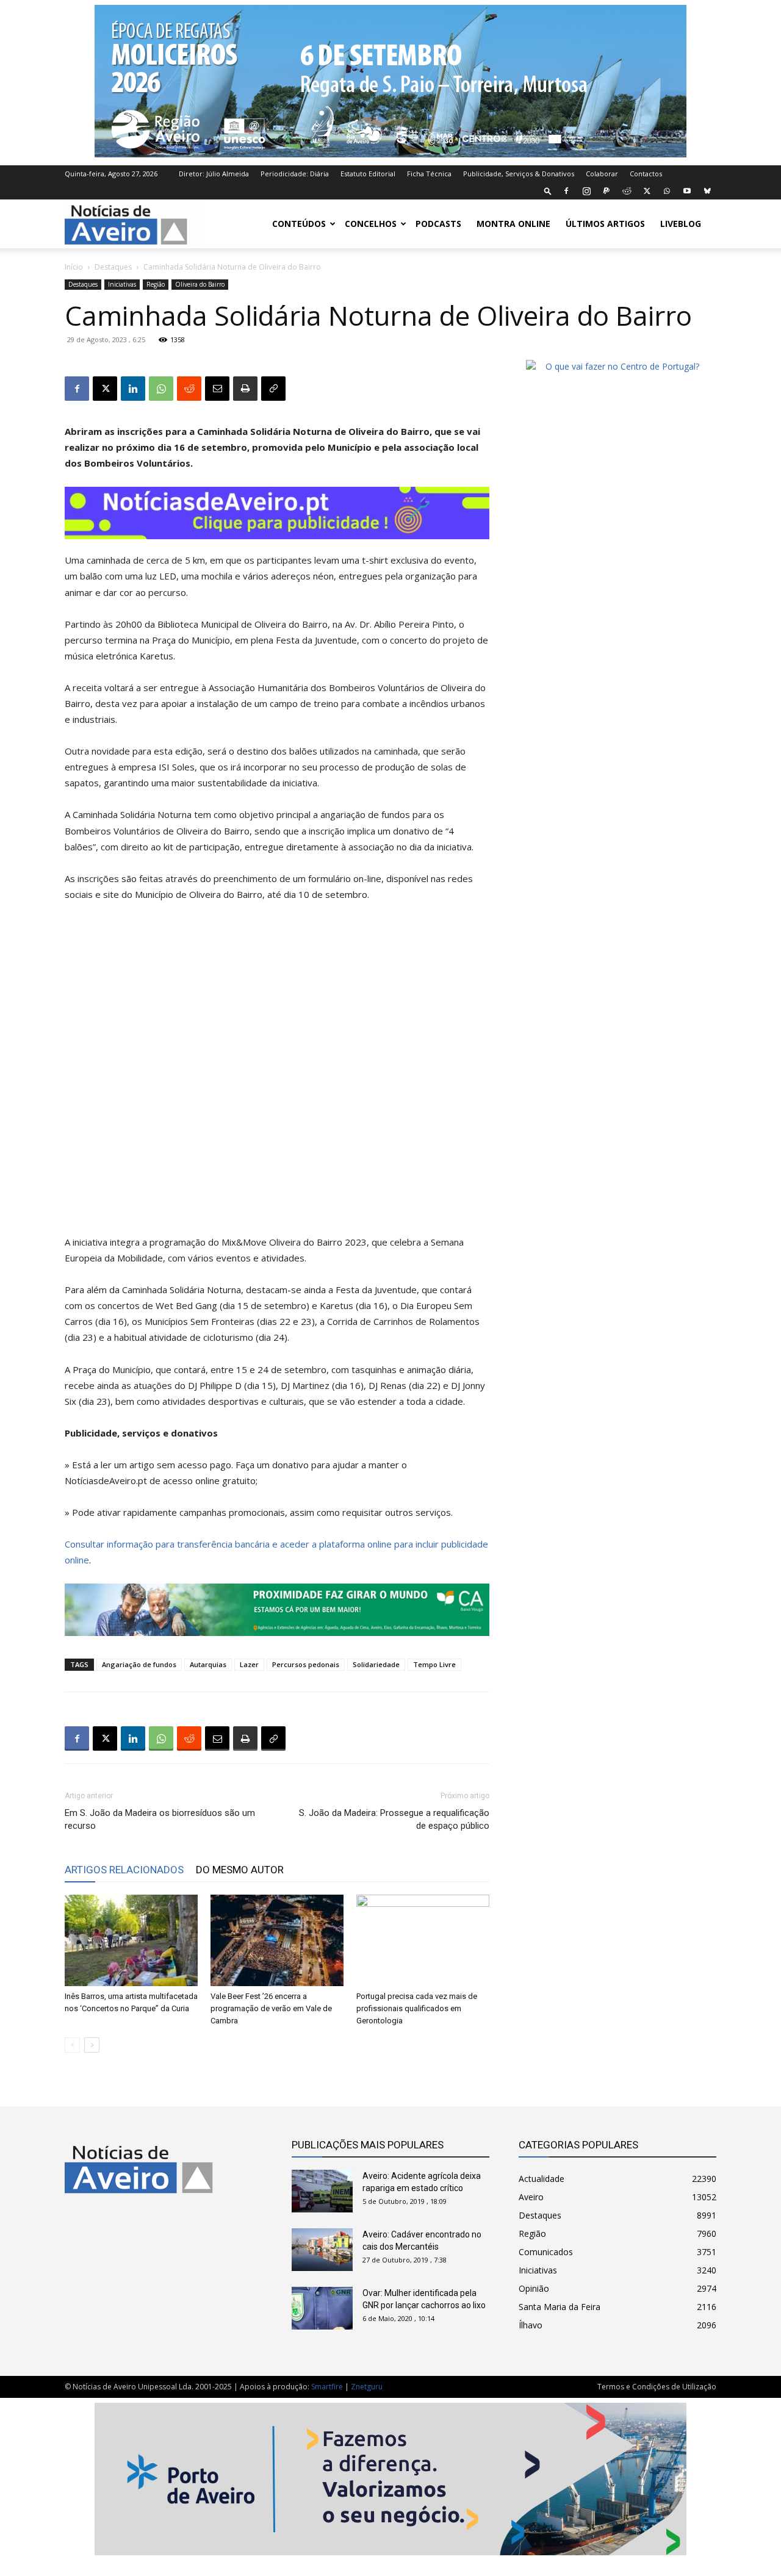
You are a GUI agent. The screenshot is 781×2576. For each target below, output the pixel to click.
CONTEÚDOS (299, 224)
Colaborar (602, 174)
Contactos (646, 174)
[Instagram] (586, 191)
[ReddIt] (189, 389)
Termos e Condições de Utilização (657, 2387)
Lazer (249, 1664)
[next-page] (92, 2045)
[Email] (217, 389)
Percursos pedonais (306, 1664)
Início (74, 267)
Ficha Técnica (429, 174)
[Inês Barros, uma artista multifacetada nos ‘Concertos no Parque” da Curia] (131, 1940)
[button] (548, 191)
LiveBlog (681, 224)
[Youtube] (687, 191)
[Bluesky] (707, 191)
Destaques (113, 267)
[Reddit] (627, 191)
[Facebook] (566, 191)
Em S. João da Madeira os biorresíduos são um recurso (160, 1819)
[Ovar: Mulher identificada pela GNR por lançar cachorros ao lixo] (322, 2308)
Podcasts (438, 224)
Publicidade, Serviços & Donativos (519, 174)
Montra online (513, 224)
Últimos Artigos (605, 224)
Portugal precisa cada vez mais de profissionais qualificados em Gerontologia (417, 2008)
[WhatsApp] (667, 191)
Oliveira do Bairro (200, 284)
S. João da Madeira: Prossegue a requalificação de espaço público (394, 1819)
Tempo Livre (434, 1664)
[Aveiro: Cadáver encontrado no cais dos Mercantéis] (322, 2250)
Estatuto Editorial (368, 174)
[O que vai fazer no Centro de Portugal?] (617, 366)
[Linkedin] (133, 389)
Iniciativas (122, 284)
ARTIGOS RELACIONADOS (124, 1870)
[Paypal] (606, 191)
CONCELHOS (371, 224)
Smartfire (327, 2387)
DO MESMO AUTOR (240, 1870)
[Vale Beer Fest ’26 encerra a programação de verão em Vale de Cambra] (277, 1940)
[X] (647, 191)
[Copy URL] (273, 389)
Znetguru (367, 2387)
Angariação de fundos (139, 1664)
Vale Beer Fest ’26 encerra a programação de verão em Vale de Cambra (271, 2008)
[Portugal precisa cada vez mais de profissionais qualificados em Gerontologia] (423, 1940)
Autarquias (208, 1664)
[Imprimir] (245, 389)
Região (156, 284)
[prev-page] (72, 2045)
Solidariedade (376, 1664)
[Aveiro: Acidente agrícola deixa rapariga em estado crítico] (322, 2191)
